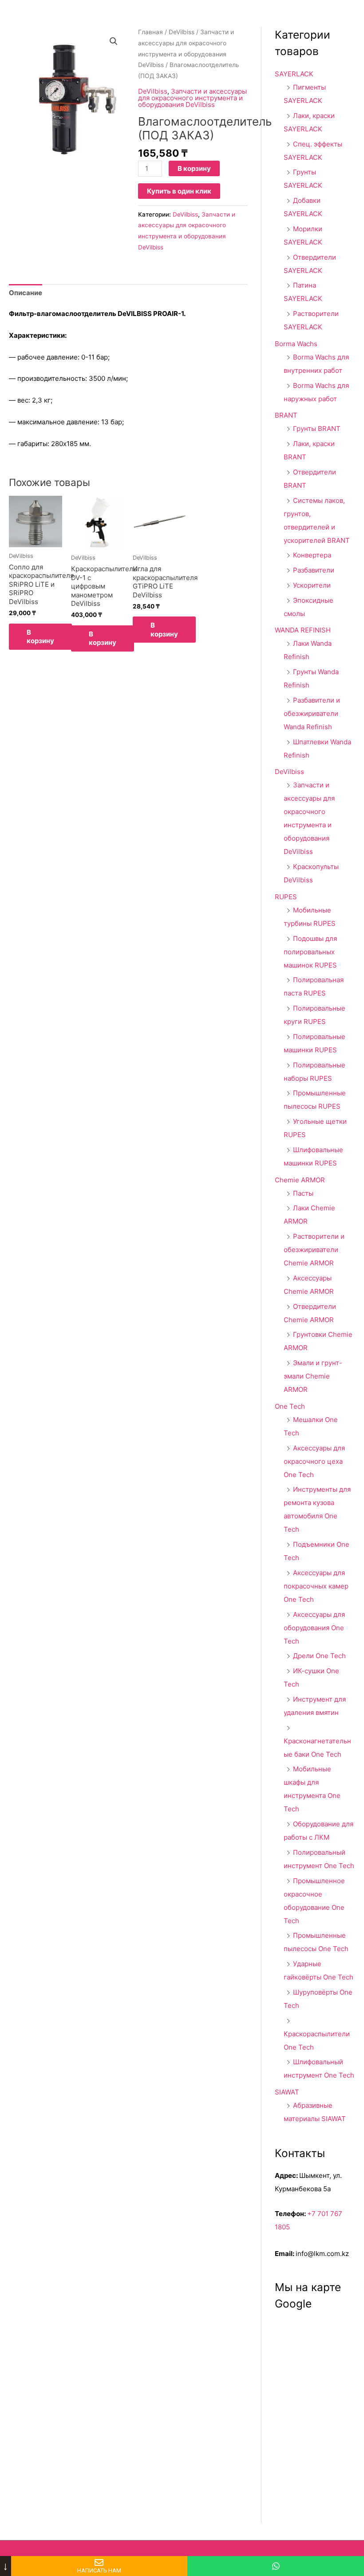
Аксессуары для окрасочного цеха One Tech (314, 1461)
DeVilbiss (182, 32)
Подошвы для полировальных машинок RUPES (310, 952)
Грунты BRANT (317, 429)
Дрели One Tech (319, 1656)
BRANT (286, 415)
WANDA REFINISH (303, 630)
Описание (26, 293)
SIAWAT (287, 2092)
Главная (150, 32)
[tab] (26, 293)
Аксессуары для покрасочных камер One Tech (316, 1586)
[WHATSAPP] (276, 2566)
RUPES (286, 897)
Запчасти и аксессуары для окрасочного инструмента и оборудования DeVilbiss (192, 98)
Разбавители (314, 570)
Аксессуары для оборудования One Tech (314, 1628)
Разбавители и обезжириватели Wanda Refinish (312, 713)
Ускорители (312, 585)
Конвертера (312, 555)
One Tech (290, 1406)
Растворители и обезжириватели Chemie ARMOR (314, 1250)
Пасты (303, 1193)
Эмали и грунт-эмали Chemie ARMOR (313, 1376)
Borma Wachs (296, 344)
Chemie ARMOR (300, 1180)
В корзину (194, 168)
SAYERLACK (294, 74)
